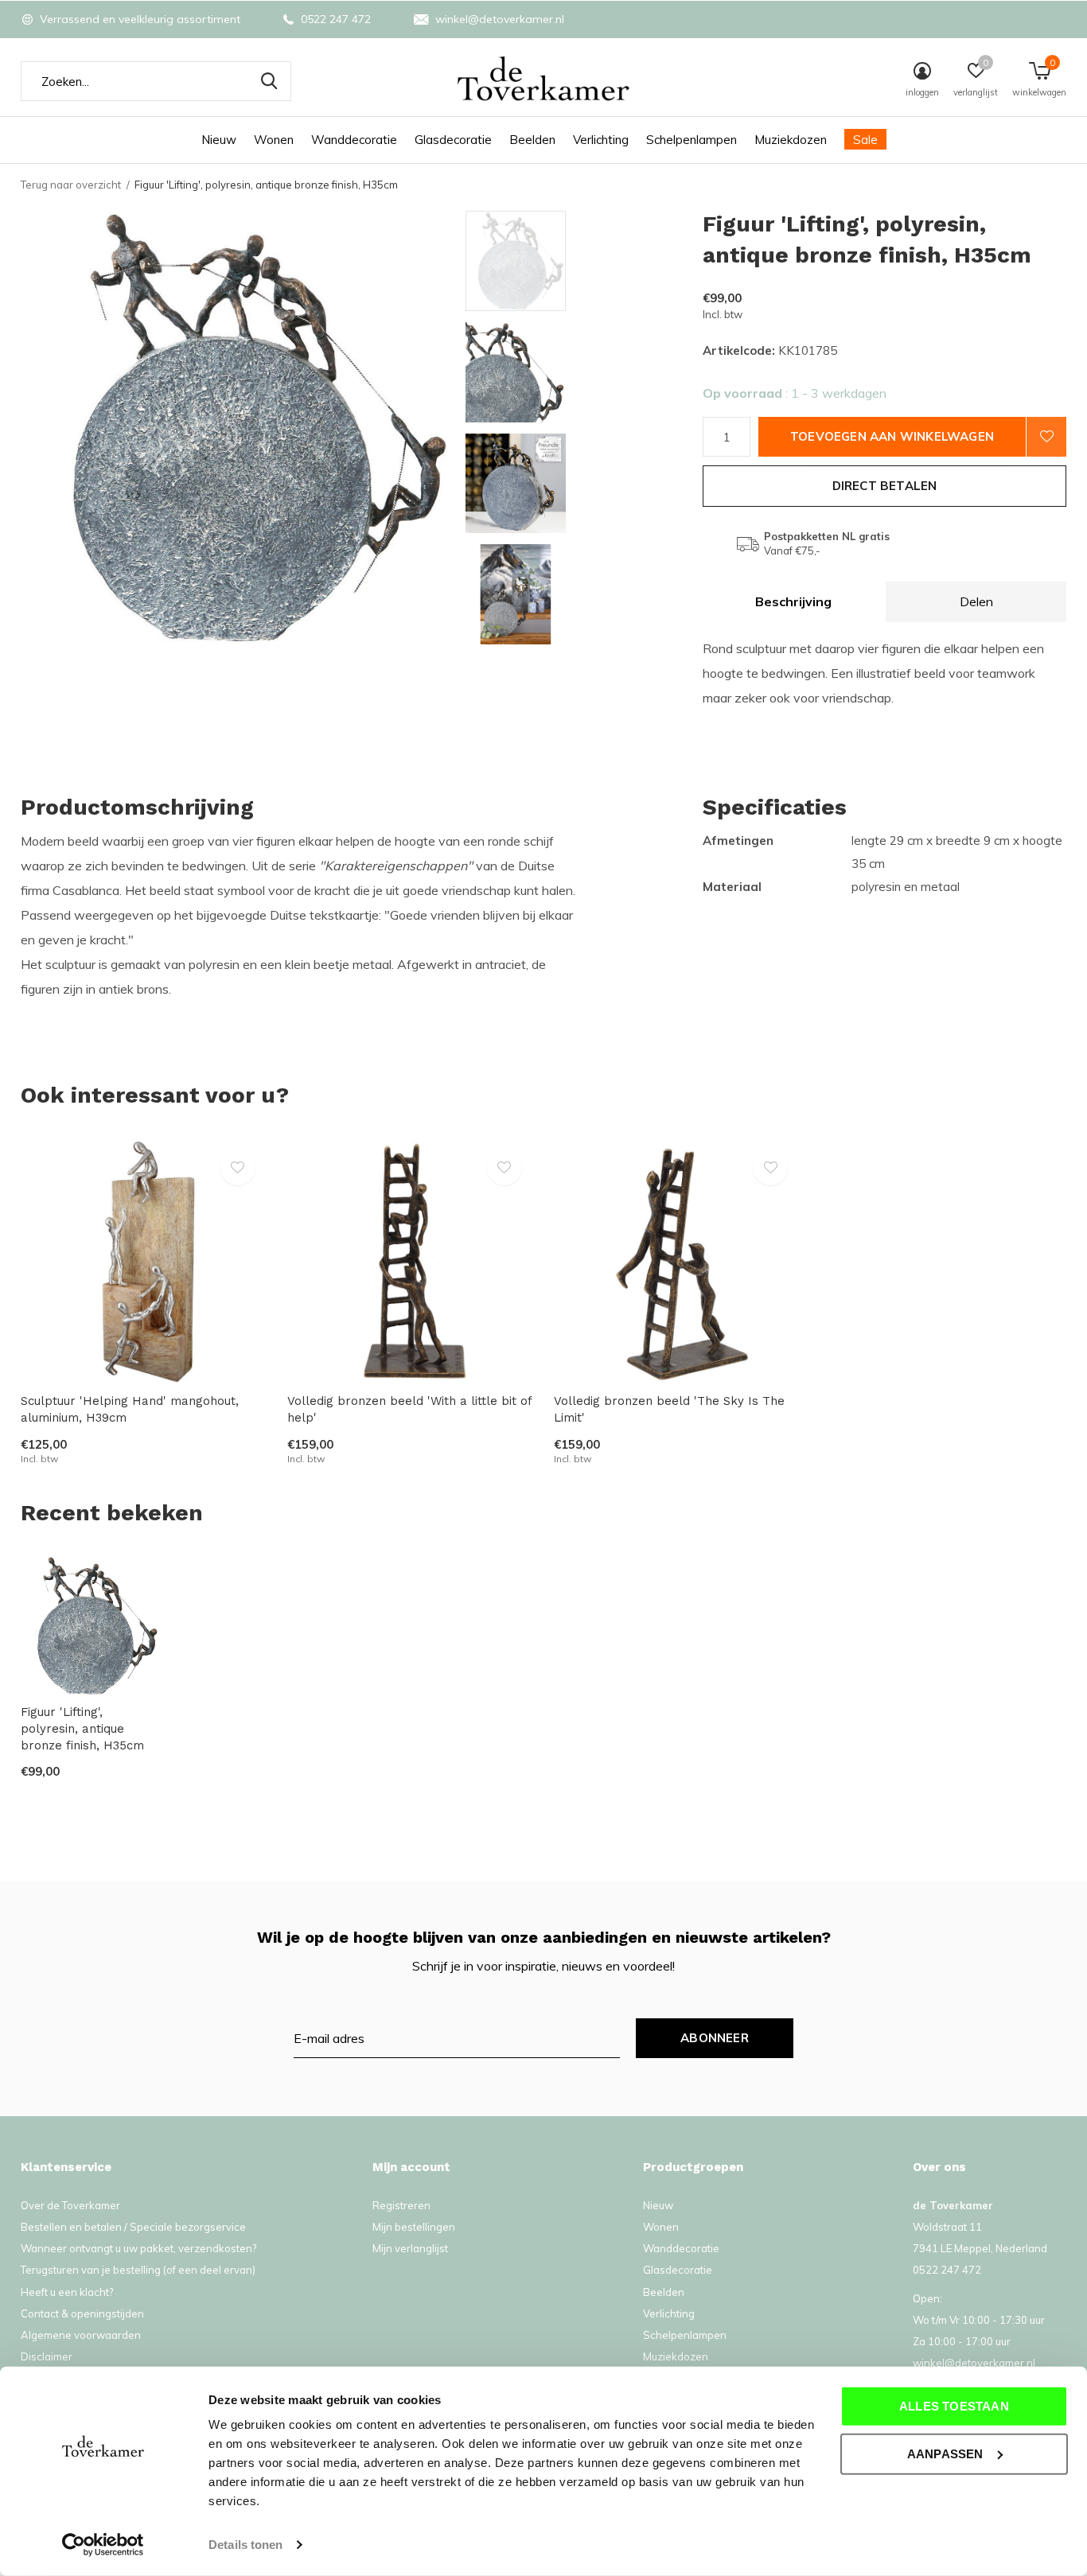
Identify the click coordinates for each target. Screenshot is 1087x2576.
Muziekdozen (791, 140)
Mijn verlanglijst (410, 2248)
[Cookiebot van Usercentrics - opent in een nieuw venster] (103, 2545)
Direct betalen (885, 486)
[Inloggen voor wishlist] (1046, 437)
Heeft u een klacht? (67, 2292)
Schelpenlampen (692, 140)
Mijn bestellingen (414, 2227)
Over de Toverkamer (70, 2205)
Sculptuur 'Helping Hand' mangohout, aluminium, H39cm (130, 1409)
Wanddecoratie (354, 140)
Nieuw (219, 140)
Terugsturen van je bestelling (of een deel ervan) (138, 2270)
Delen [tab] (976, 601)
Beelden (532, 140)
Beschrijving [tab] (793, 601)
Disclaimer (47, 2356)
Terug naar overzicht (71, 185)
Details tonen (245, 2545)
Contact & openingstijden (82, 2313)
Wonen (274, 140)
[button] (580, 261)
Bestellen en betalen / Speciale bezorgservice (133, 2227)
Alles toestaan (954, 2406)
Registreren (401, 2205)
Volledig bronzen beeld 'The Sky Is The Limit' (669, 1409)
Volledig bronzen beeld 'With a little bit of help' (409, 1409)
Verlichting (601, 140)
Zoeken (269, 81)
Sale (865, 140)
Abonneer (715, 2038)
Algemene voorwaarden (81, 2335)
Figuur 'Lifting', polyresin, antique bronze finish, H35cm (82, 1729)
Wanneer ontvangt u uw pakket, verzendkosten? (138, 2248)
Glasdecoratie (453, 140)
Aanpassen (945, 2453)
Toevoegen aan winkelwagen (892, 436)
